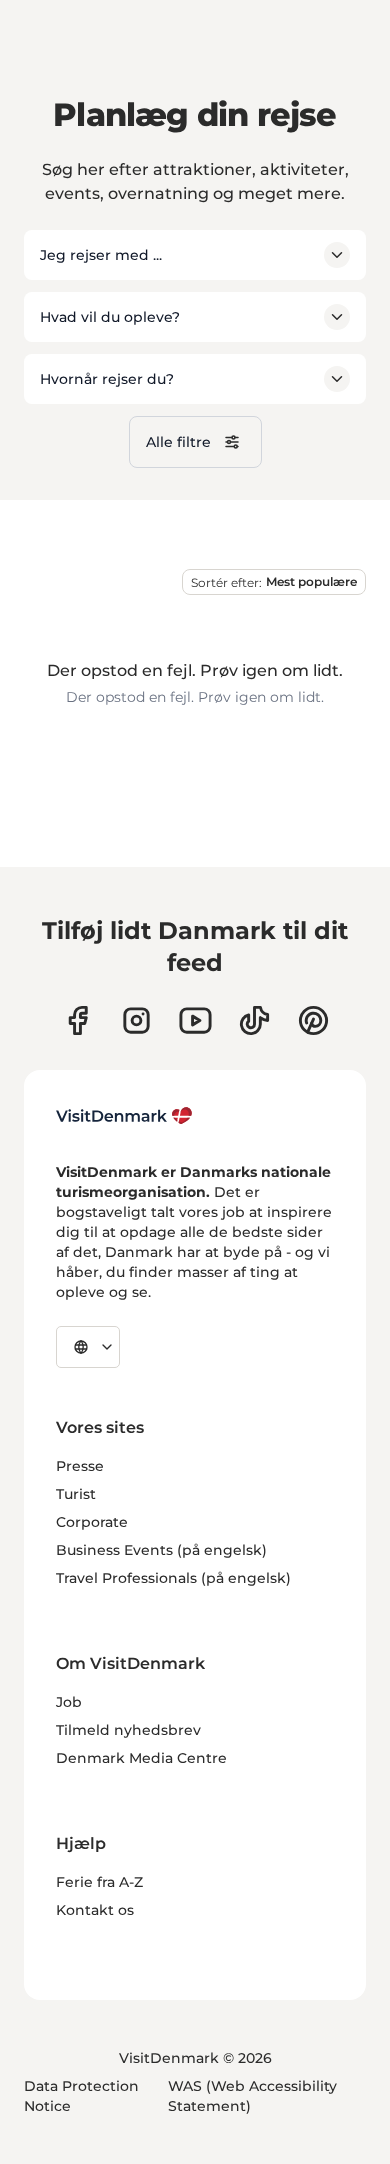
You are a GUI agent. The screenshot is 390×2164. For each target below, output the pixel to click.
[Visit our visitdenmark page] (195, 1020)
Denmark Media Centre (141, 1758)
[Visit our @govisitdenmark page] (254, 1020)
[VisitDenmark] (124, 1116)
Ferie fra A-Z (99, 1882)
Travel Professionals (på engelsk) (173, 1578)
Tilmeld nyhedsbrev (128, 1730)
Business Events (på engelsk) (161, 1550)
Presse (80, 1466)
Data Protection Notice (81, 2096)
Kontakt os (95, 1910)
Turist (76, 1494)
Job (69, 1702)
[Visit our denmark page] (77, 1020)
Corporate (92, 1522)
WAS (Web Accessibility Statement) (252, 2096)
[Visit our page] (136, 1020)
